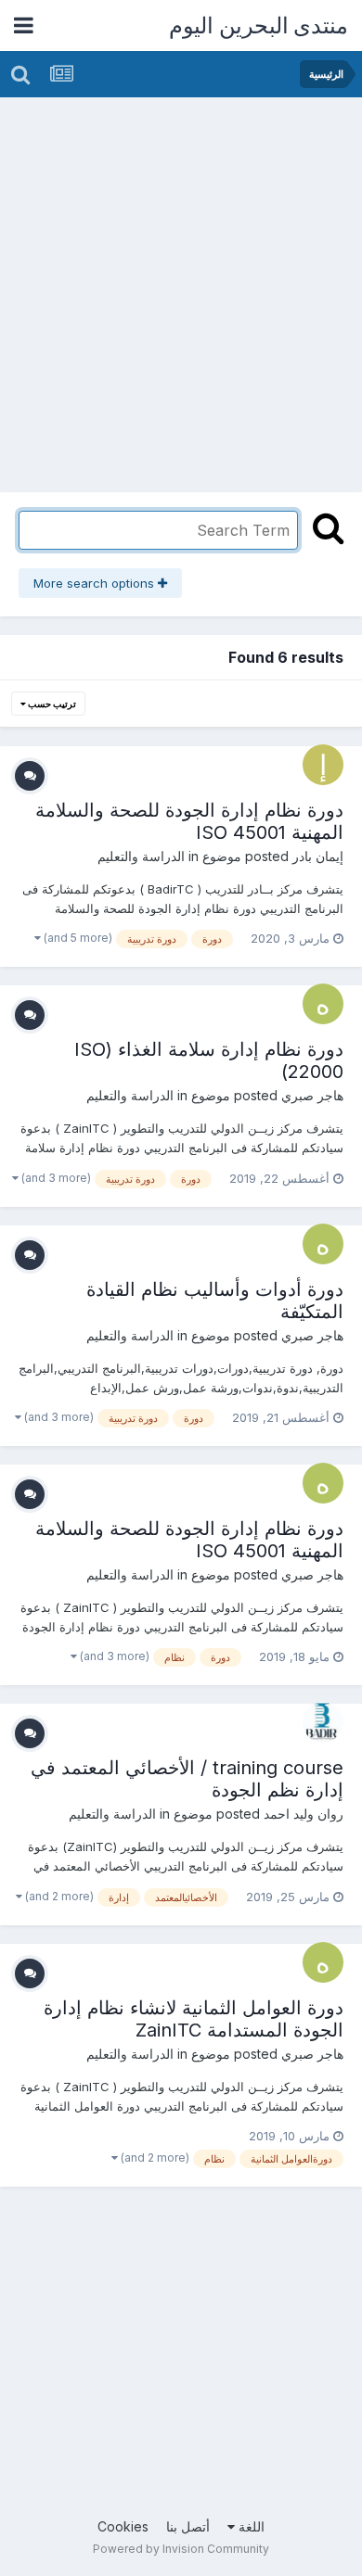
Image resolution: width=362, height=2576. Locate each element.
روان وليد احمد (304, 1814)
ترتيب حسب (51, 704)
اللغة (250, 2526)
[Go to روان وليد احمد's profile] (323, 1722)
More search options (96, 583)
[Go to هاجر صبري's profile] (323, 1004)
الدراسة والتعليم (141, 856)
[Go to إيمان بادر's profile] (323, 765)
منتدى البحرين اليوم (259, 25)
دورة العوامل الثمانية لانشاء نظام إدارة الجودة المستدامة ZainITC (194, 2019)
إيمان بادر (318, 856)
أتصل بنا (188, 2526)
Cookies (123, 2526)
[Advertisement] (181, 287)
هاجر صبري (312, 1095)
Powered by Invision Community (181, 2549)
